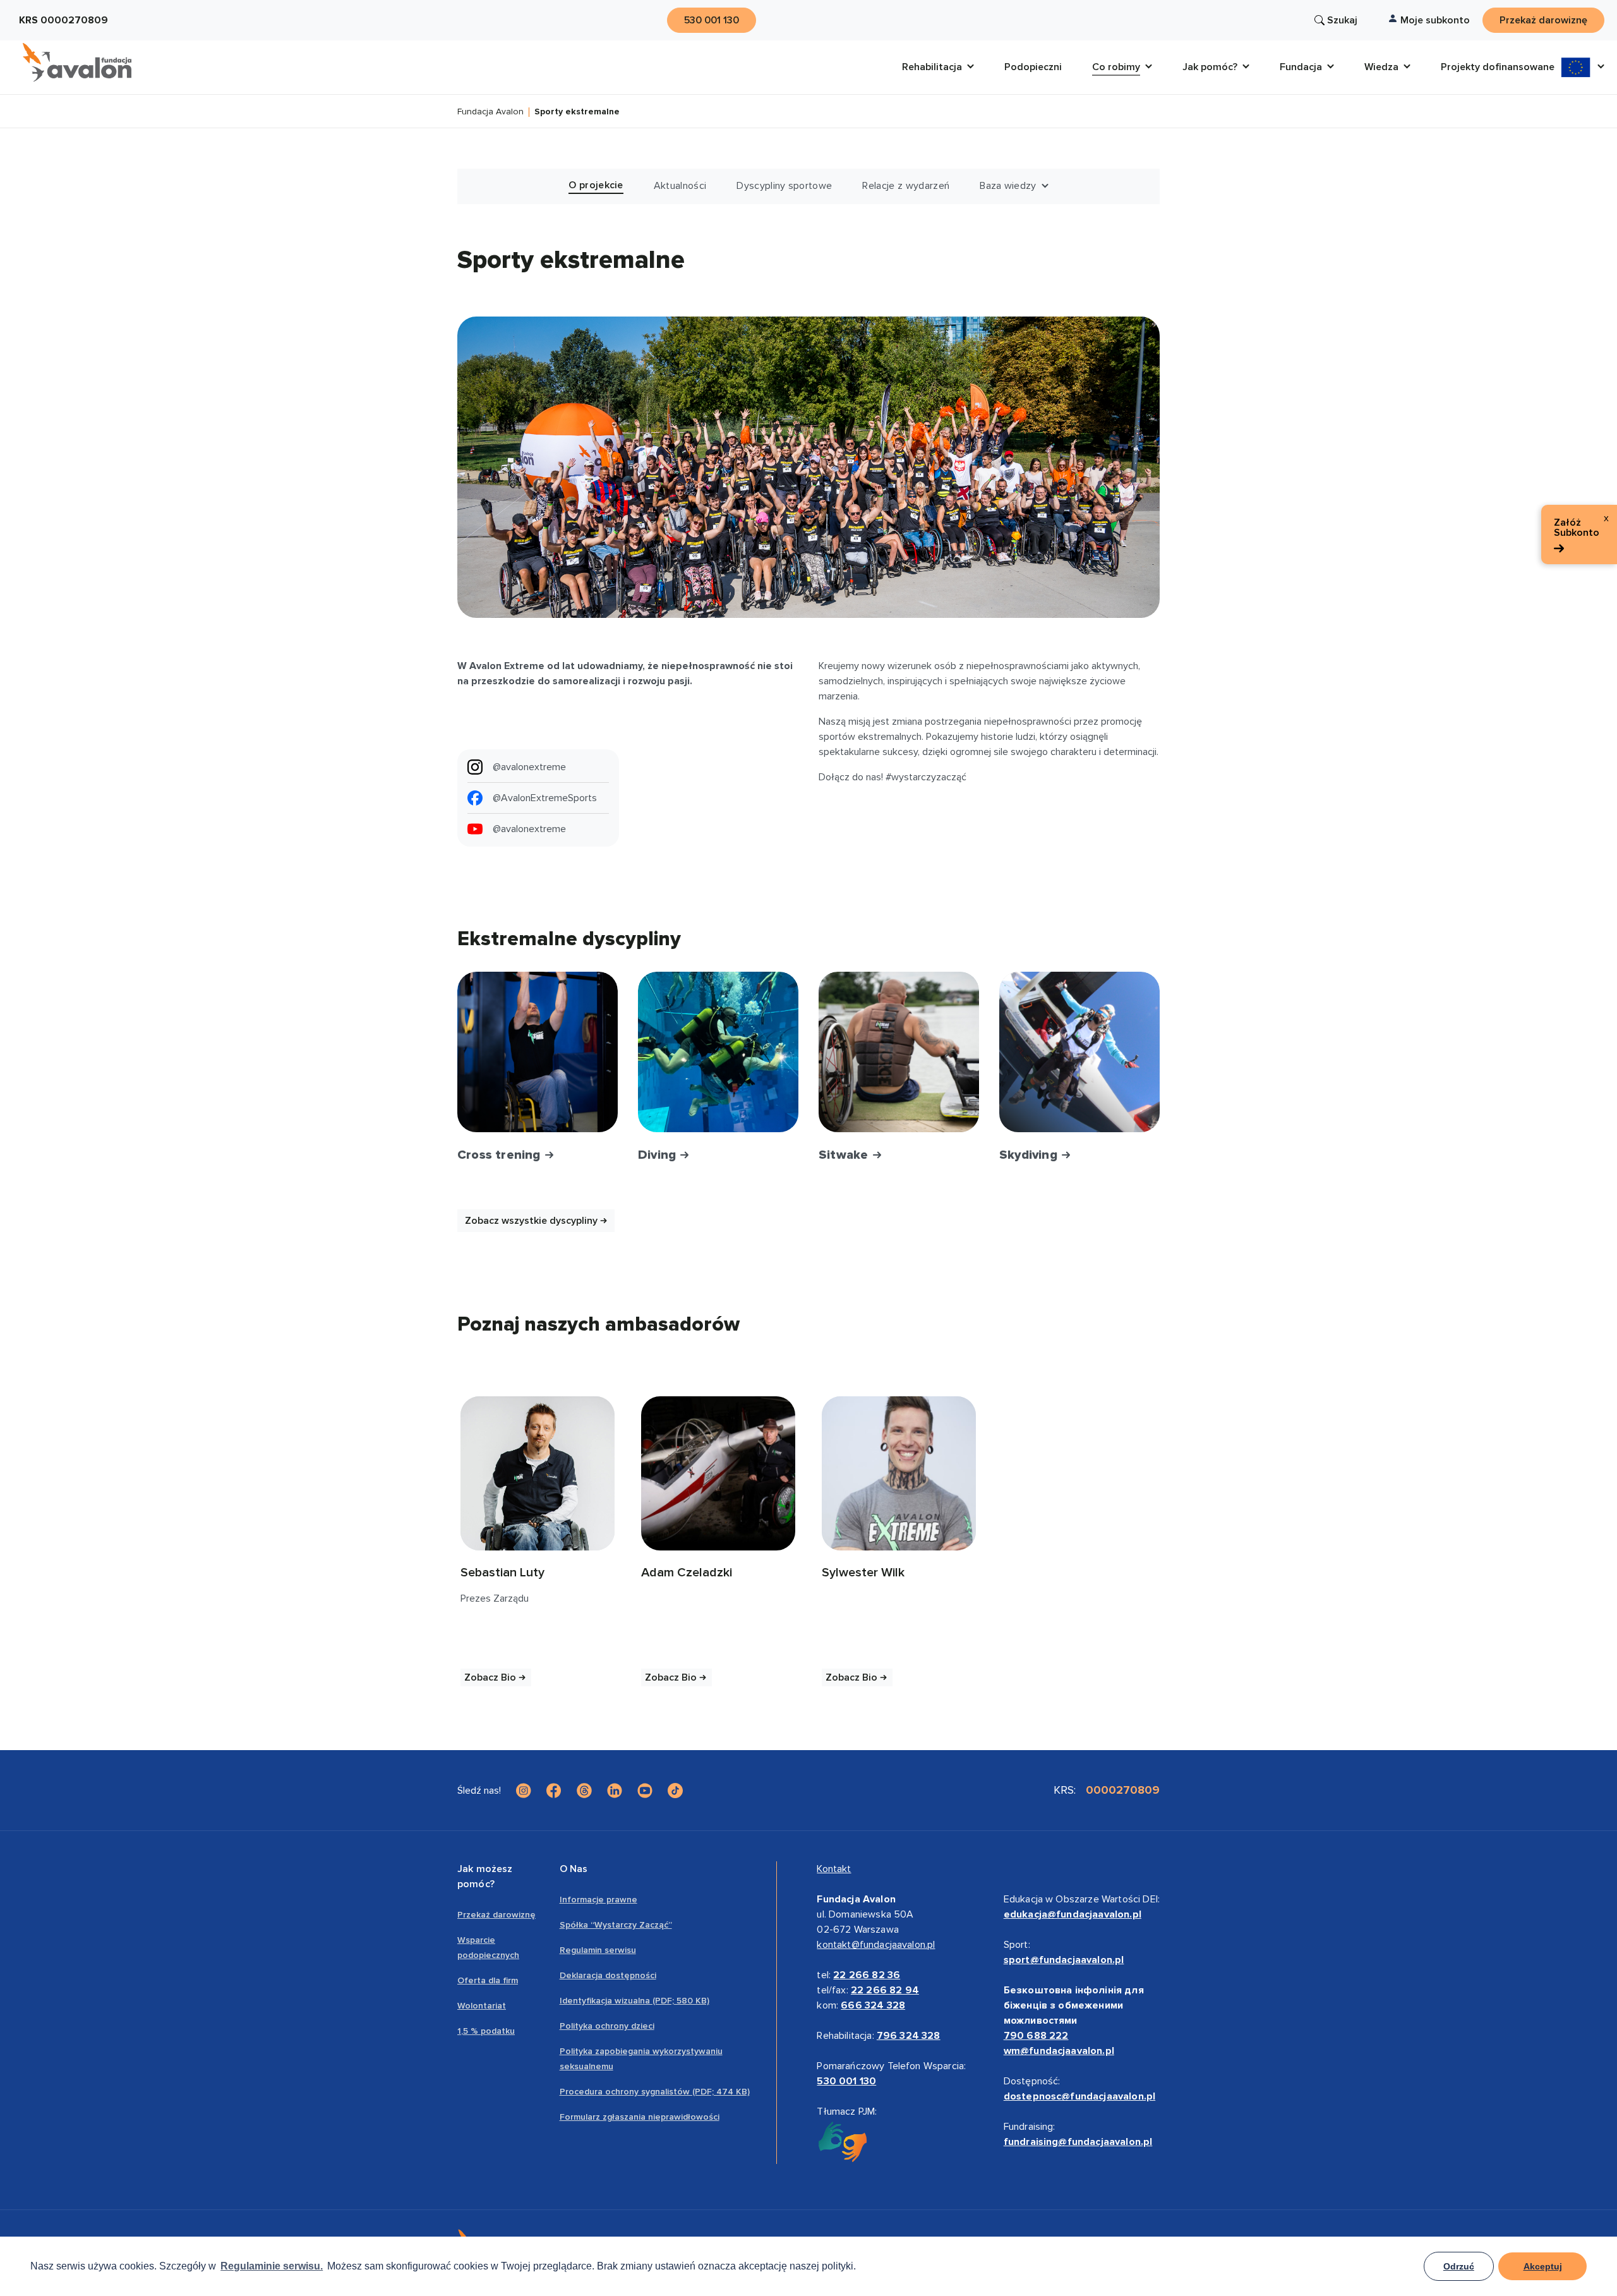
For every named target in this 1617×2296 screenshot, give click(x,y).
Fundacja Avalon (490, 112)
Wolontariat (482, 2006)
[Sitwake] (899, 1052)
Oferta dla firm (488, 1980)
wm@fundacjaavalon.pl (1059, 2051)
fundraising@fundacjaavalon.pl (1078, 2142)
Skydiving (1030, 1155)
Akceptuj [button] (1543, 2266)
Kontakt (834, 1869)
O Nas (574, 1869)
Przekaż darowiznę (496, 1915)
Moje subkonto (1435, 20)
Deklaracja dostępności (608, 1975)
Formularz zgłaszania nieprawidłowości (640, 2117)
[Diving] (718, 1052)
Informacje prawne (598, 1900)
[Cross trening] (538, 1052)
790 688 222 (1036, 2036)
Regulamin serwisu (598, 1950)
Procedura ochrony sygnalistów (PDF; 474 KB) (655, 2092)
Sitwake (845, 1155)
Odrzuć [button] (1459, 2266)
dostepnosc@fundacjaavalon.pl (1079, 2096)
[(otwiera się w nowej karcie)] (538, 1473)
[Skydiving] (1079, 1052)
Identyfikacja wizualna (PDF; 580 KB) (634, 2001)
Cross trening (501, 1155)
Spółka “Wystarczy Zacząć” (616, 1925)
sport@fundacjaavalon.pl (1064, 1960)
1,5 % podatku (486, 2031)
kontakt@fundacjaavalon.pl (876, 1945)
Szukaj (1342, 20)
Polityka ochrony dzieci (607, 2026)
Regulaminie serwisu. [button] (272, 2266)
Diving (658, 1155)
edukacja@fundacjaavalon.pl (1073, 1914)
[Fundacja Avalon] (77, 63)
